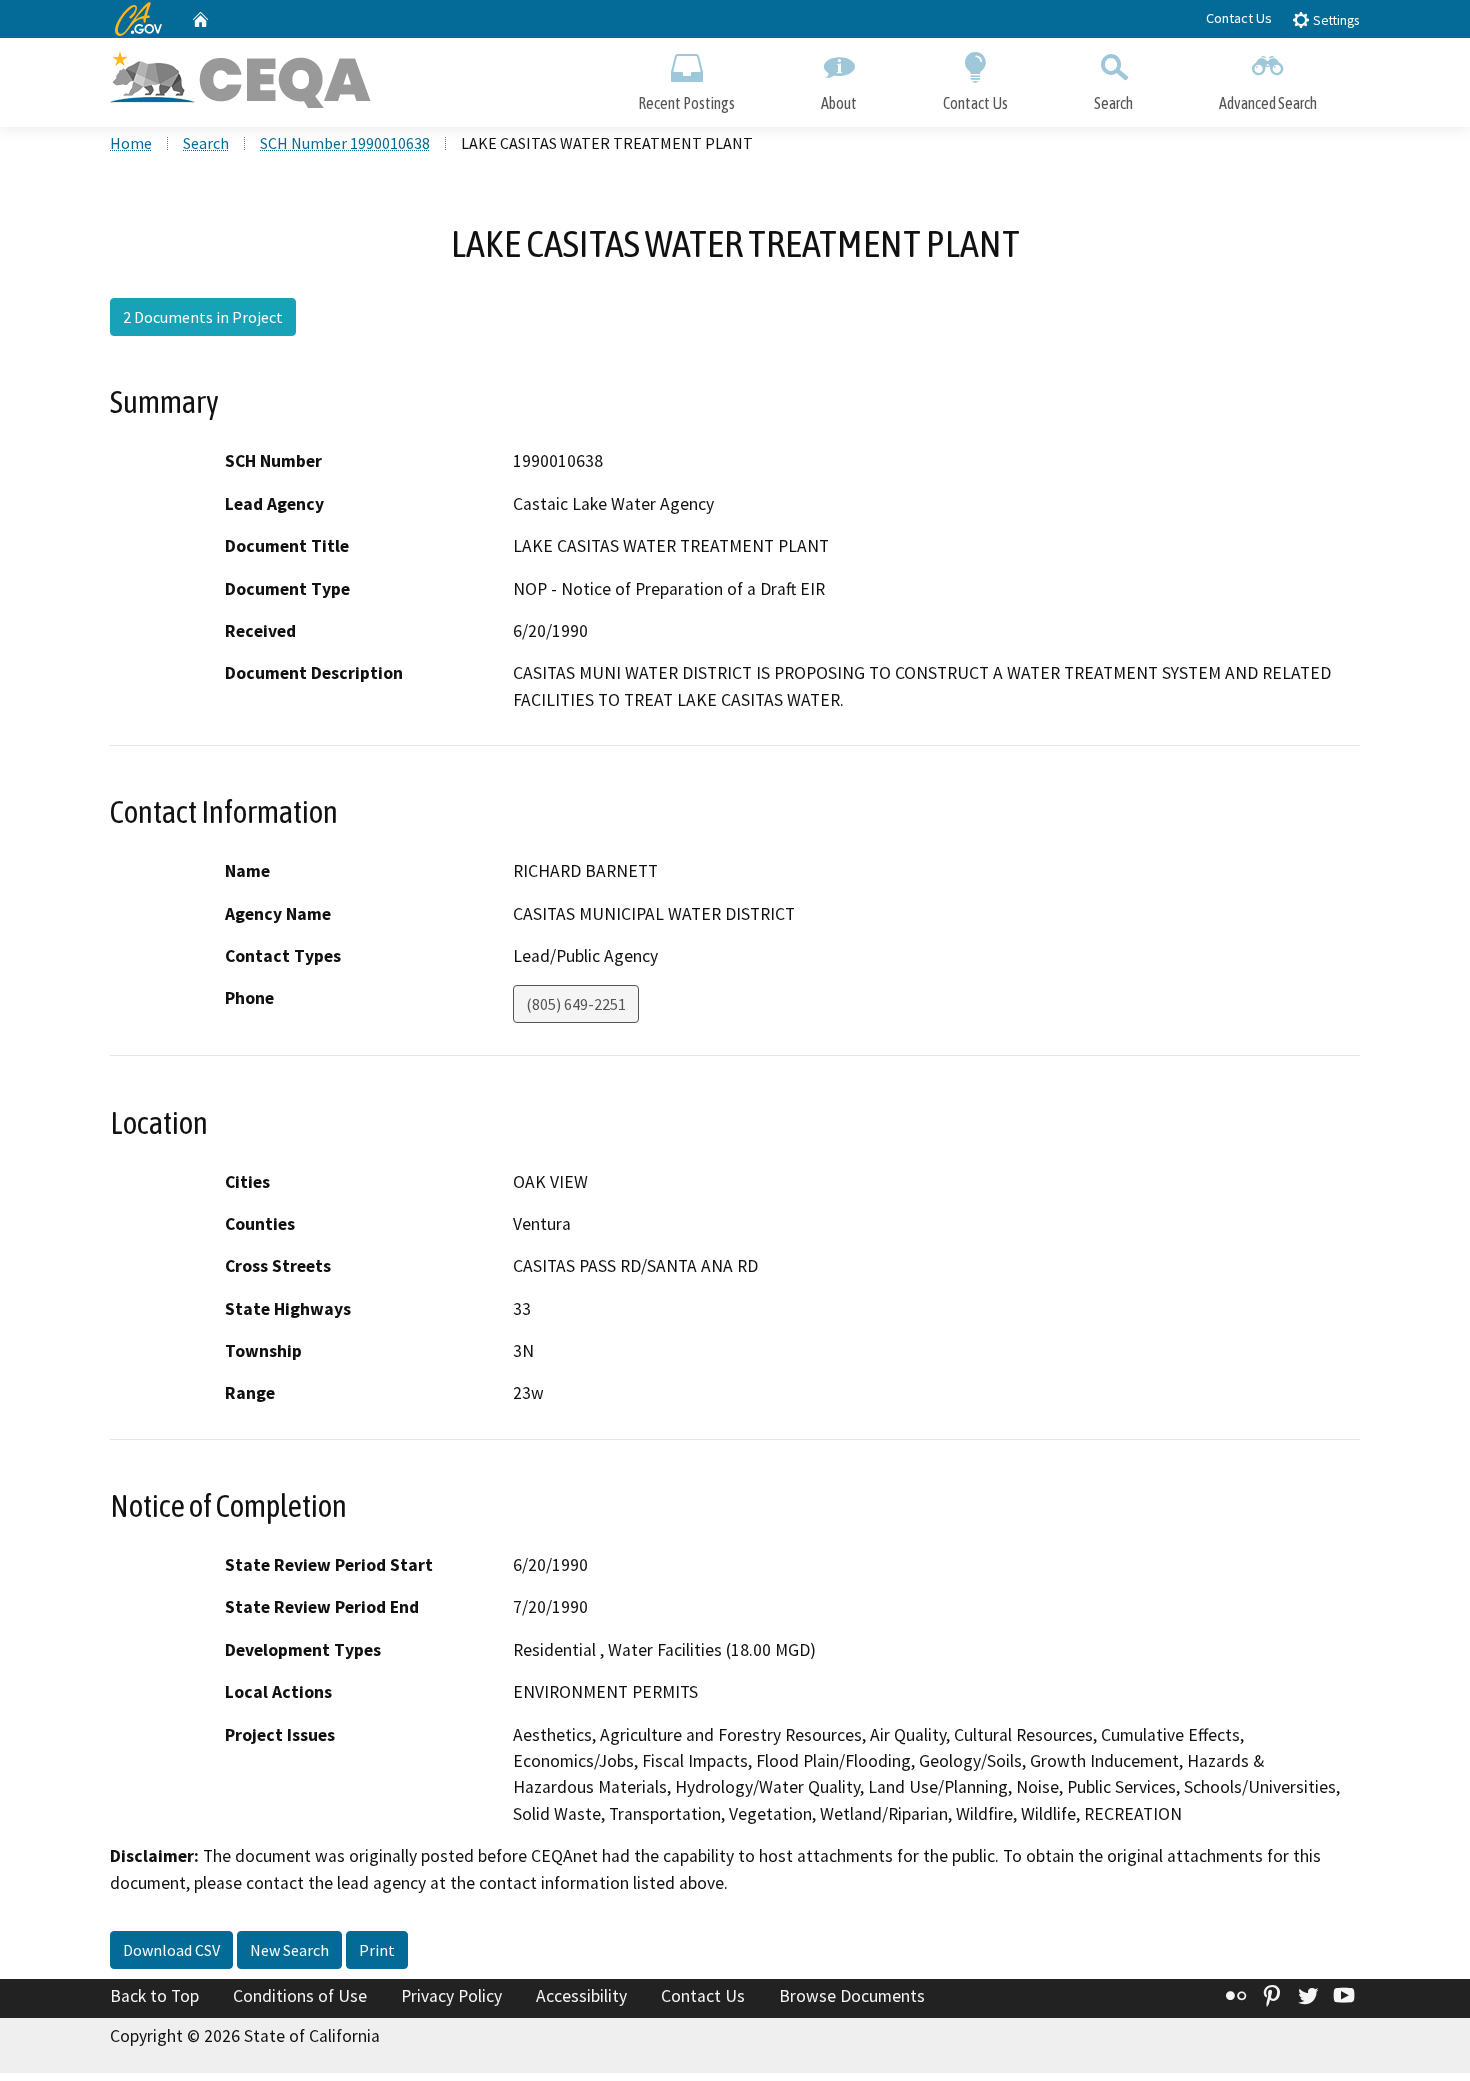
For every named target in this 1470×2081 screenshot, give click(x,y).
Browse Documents (852, 1996)
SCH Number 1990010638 (345, 143)
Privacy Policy (451, 1996)
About (839, 103)
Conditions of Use (300, 1996)
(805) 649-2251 (576, 1004)
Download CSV (171, 1950)
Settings (1334, 20)
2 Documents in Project (203, 317)
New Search (289, 1950)
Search (1113, 103)
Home (131, 143)
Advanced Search (1268, 103)
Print (377, 1950)
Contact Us (1239, 18)
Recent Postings (686, 103)
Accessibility (581, 1996)
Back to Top (154, 1996)
